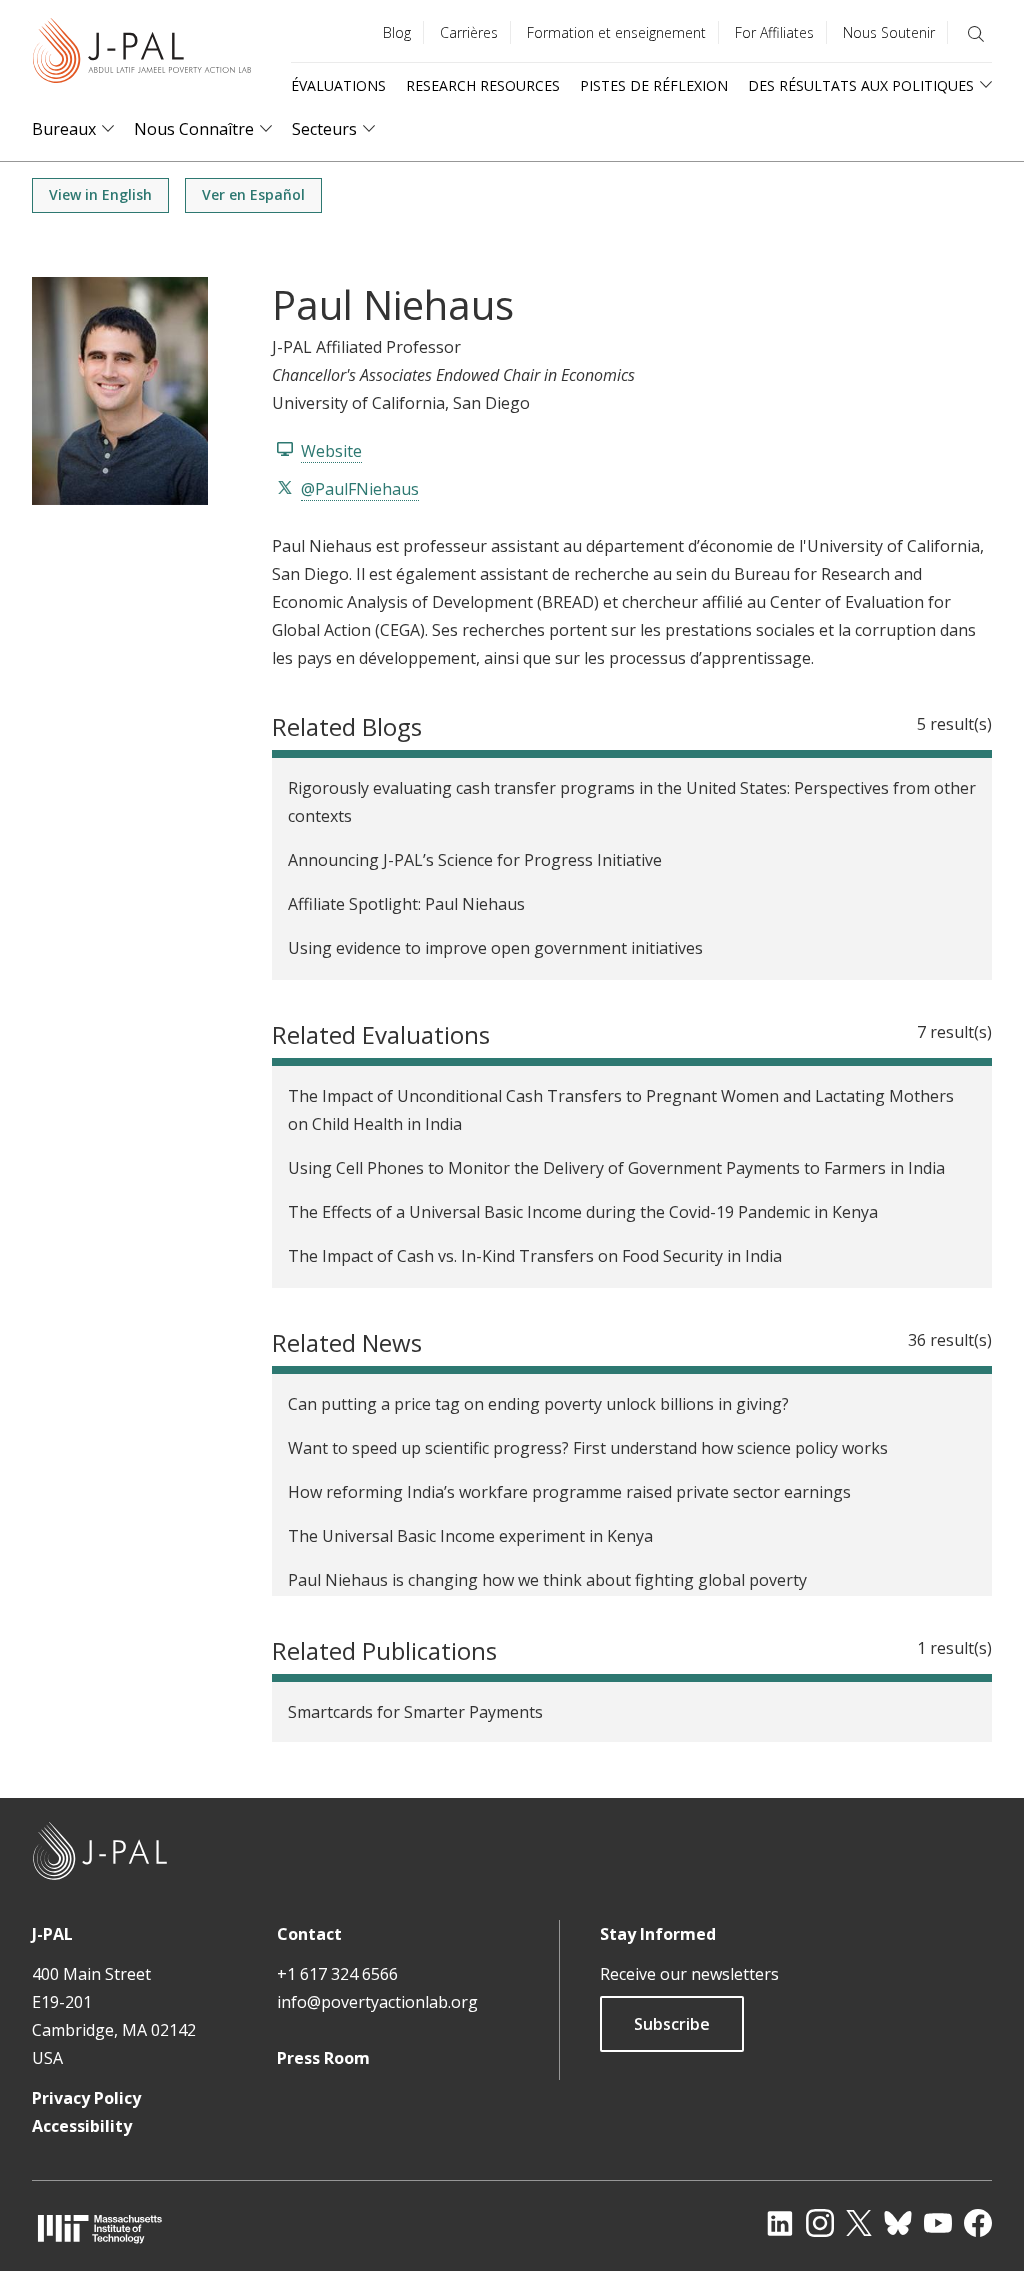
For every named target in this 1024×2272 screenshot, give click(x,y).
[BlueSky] (898, 2223)
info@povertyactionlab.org (377, 2002)
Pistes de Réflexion (654, 85)
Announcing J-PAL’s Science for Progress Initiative (475, 860)
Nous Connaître (194, 129)
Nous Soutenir (889, 32)
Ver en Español (253, 194)
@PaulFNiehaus (360, 489)
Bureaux (64, 129)
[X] (859, 2223)
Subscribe (672, 2024)
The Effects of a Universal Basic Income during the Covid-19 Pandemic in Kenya (583, 1212)
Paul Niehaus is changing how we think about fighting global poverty (547, 1580)
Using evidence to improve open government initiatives (495, 948)
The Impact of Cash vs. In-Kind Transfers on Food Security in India (535, 1256)
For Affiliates (774, 32)
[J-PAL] (142, 54)
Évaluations (338, 85)
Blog (397, 32)
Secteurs (324, 129)
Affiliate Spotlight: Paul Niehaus (406, 904)
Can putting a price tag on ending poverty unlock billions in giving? (538, 1404)
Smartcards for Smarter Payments (415, 1712)
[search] (976, 34)
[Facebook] (978, 2223)
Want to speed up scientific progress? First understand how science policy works (588, 1448)
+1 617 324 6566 (337, 1974)
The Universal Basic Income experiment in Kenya (470, 1536)
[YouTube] (938, 2223)
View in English (100, 194)
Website (331, 451)
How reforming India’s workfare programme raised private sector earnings (569, 1492)
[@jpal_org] (820, 2223)
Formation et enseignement (616, 32)
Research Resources (483, 85)
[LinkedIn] (780, 2223)
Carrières (469, 32)
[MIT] (100, 2228)
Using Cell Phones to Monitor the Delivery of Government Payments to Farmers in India (616, 1168)
